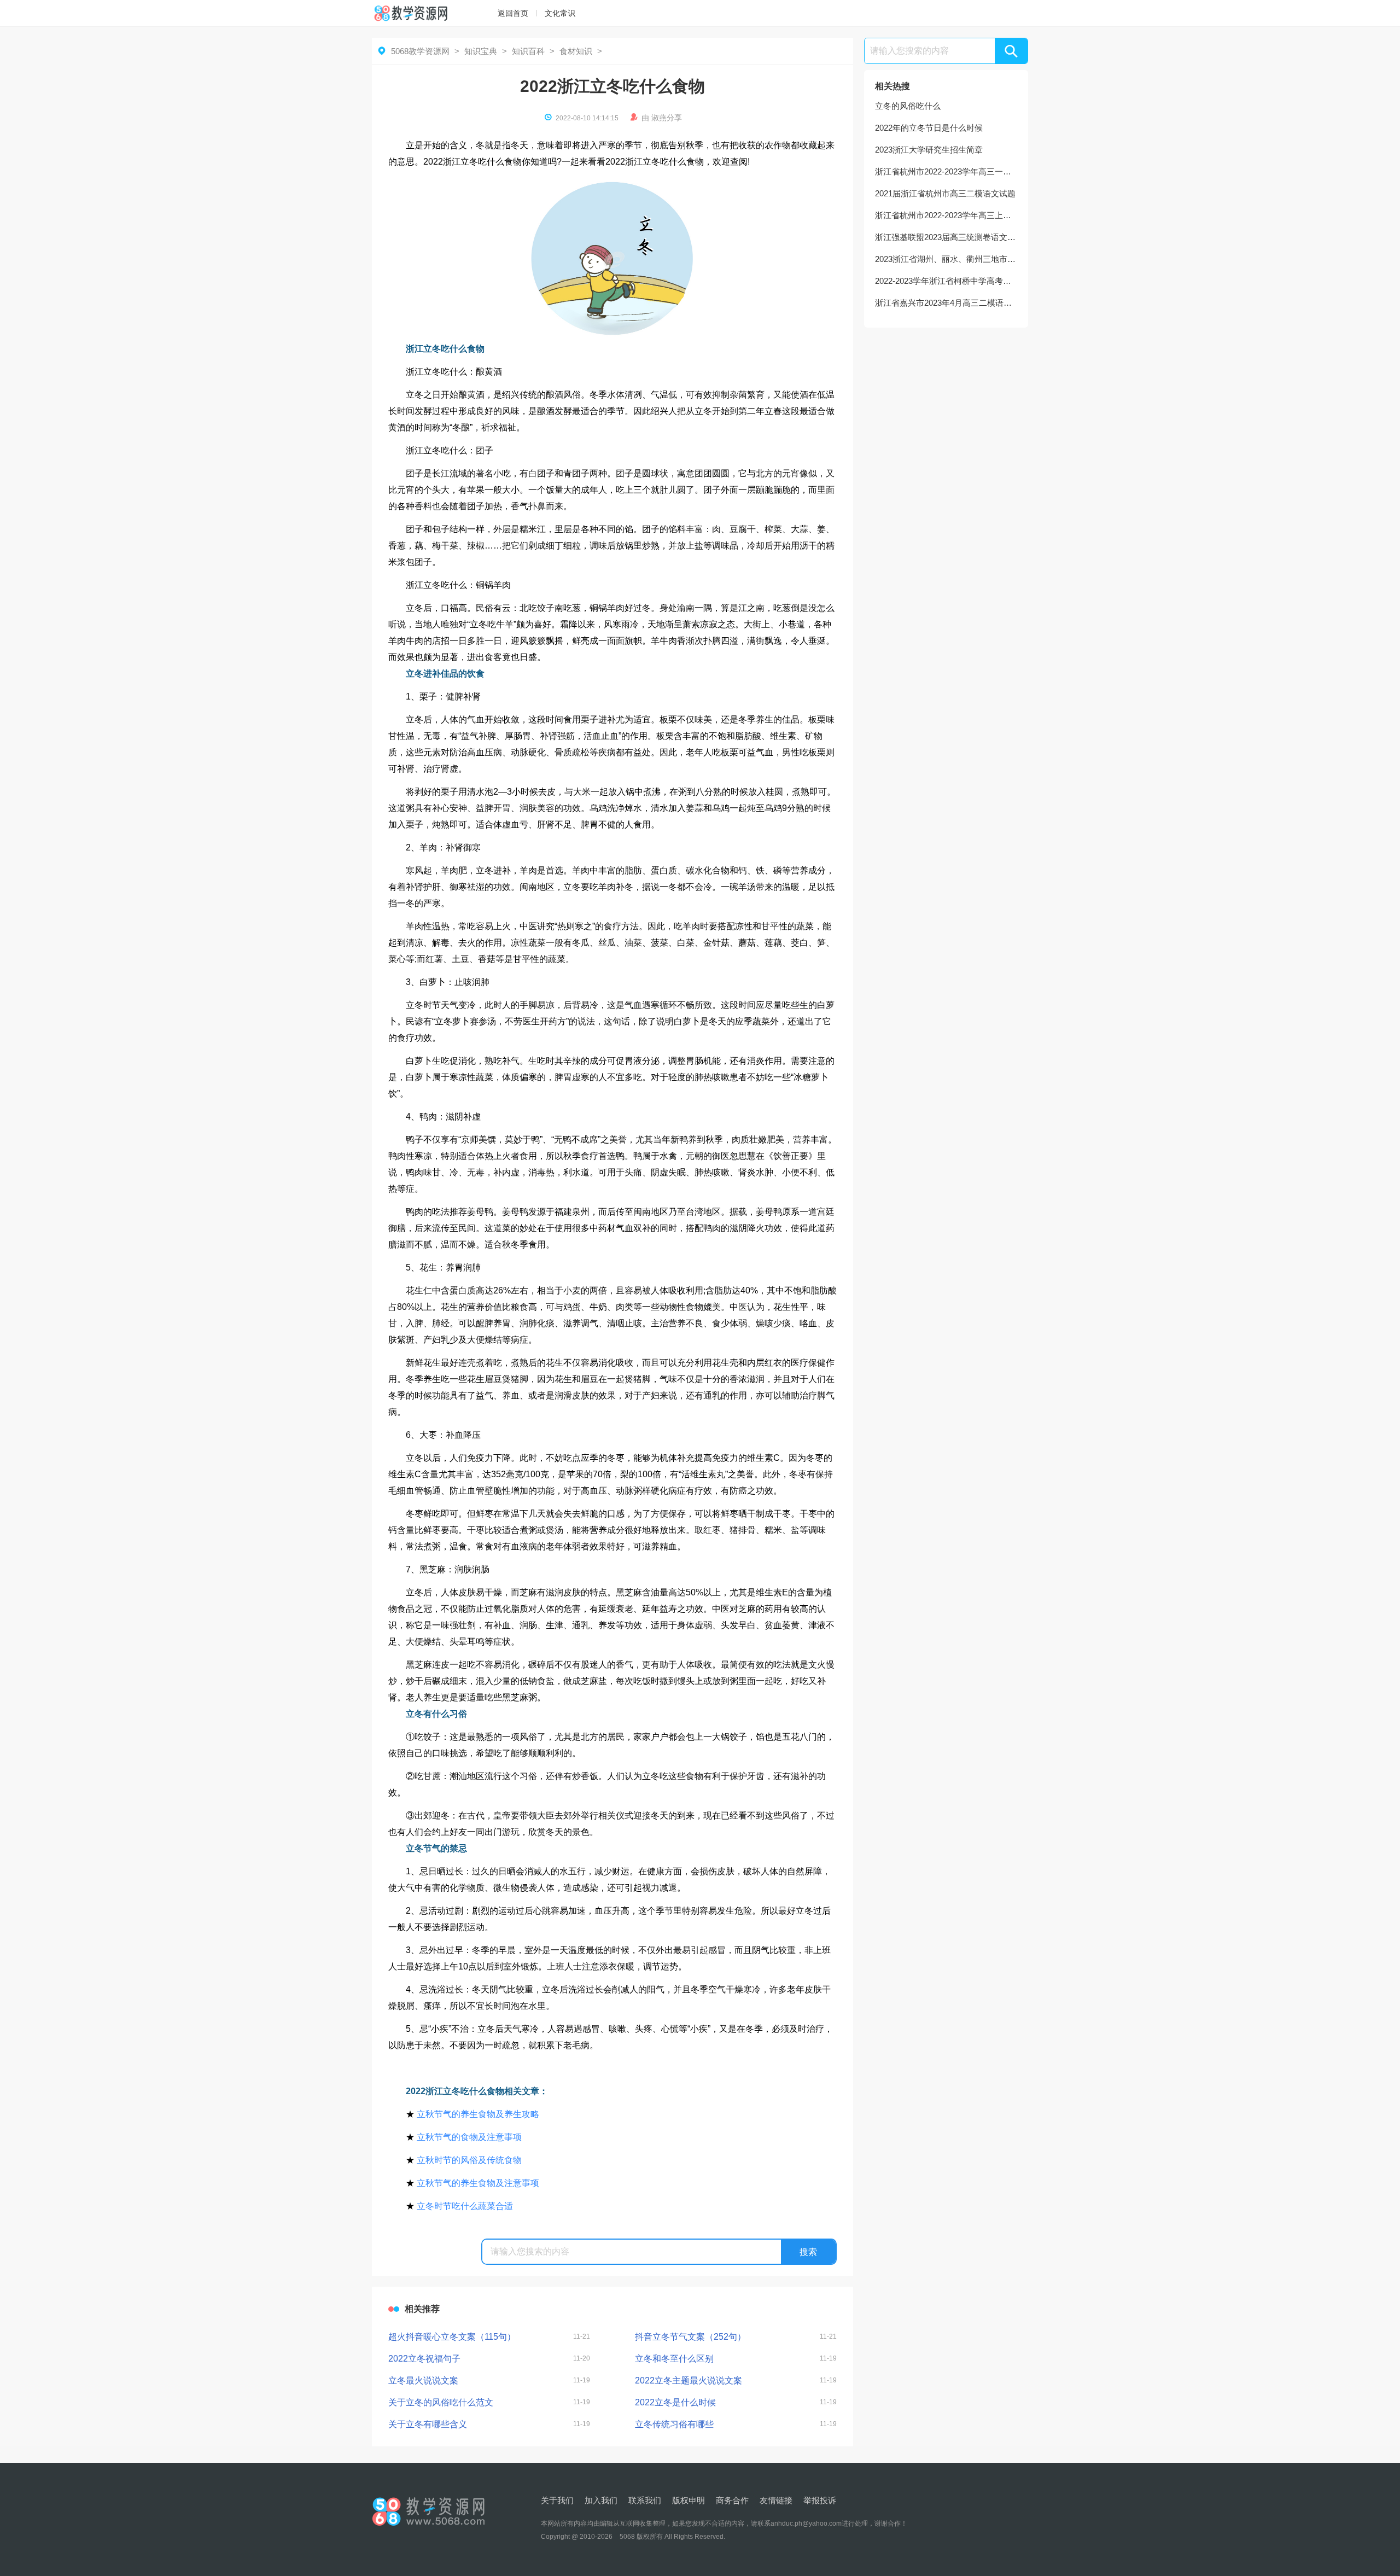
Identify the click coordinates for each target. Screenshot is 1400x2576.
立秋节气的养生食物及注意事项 (478, 2183)
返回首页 (513, 13)
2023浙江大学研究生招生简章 (929, 150)
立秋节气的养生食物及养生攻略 (478, 2114)
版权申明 (689, 2500)
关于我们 (557, 2500)
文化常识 (560, 13)
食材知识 (576, 51)
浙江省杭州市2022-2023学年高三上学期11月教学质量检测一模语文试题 (946, 215)
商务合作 (732, 2500)
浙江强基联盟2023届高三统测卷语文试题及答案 (946, 237)
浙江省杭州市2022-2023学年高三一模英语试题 (946, 171)
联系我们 (645, 2500)
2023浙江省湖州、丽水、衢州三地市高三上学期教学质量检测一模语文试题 (946, 259)
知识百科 (528, 51)
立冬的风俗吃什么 (908, 106)
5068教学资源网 (420, 51)
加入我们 (601, 2500)
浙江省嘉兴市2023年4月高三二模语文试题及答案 (946, 303)
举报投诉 (820, 2500)
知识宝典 (481, 51)
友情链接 (776, 2500)
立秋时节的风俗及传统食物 (469, 2160)
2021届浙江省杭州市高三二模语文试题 (945, 193)
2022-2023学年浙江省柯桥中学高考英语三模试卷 (946, 281)
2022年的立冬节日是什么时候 (929, 128)
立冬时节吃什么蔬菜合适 (465, 2206)
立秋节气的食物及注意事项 (469, 2137)
